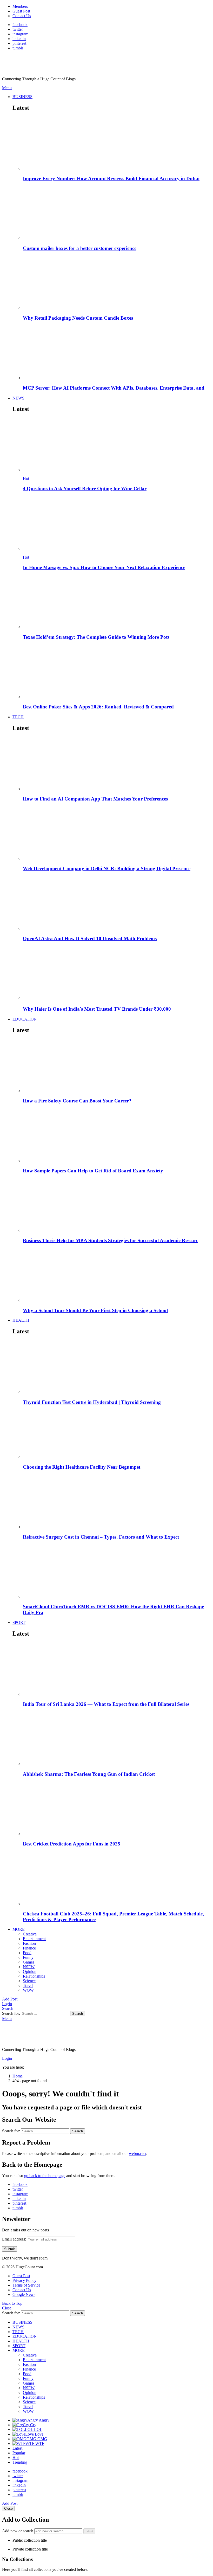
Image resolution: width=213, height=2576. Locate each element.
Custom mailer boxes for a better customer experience (80, 248)
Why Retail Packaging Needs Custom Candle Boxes (78, 318)
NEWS (18, 398)
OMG (37, 2439)
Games (29, 1962)
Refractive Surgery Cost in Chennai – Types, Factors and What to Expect (101, 1537)
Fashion (29, 1943)
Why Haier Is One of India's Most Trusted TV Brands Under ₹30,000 (97, 1009)
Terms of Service (26, 2285)
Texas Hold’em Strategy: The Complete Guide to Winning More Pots (96, 637)
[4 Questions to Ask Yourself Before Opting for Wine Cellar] (117, 445)
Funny (28, 1957)
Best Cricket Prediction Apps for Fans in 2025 (72, 1844)
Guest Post (21, 11)
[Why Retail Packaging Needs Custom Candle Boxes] (117, 283)
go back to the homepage (45, 2176)
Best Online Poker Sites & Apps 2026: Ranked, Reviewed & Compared (98, 707)
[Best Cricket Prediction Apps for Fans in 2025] (117, 1809)
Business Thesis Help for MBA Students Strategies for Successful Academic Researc (111, 1240)
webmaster (138, 2154)
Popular (19, 2453)
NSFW (29, 1967)
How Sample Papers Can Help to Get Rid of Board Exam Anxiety (93, 1171)
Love (34, 2434)
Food (27, 1953)
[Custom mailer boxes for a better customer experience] (117, 213)
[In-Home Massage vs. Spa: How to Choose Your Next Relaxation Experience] (117, 524)
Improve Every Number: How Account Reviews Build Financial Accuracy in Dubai (111, 179)
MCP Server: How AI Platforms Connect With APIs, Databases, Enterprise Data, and (114, 388)
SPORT (19, 1622)
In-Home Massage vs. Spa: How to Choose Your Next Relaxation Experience (104, 567)
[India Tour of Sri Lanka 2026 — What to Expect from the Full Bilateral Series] (117, 1670)
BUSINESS (22, 97)
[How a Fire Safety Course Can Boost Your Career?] (117, 1066)
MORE (19, 1929)
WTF (35, 2443)
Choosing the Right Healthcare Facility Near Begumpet (82, 1467)
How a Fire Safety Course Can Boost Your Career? (77, 1101)
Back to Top (12, 2303)
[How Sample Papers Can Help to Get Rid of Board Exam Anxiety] (117, 1136)
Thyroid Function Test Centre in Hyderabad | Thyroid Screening (92, 1402)
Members (20, 6)
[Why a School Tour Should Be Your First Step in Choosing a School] (117, 1276)
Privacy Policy (24, 2280)
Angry (38, 2420)
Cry (30, 2425)
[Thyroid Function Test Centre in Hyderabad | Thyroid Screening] (117, 1367)
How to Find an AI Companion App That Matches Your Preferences (95, 799)
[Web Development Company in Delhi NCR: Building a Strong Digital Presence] (117, 834)
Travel (28, 1986)
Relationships (34, 1976)
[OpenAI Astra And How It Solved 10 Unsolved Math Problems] (117, 904)
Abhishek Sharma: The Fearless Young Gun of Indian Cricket (89, 1774)
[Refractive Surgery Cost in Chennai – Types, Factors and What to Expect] (117, 1502)
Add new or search (18, 2531)
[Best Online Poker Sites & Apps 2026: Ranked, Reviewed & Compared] (117, 672)
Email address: (15, 2239)
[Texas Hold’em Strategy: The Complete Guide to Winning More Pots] (117, 602)
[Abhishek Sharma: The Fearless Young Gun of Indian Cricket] (117, 1739)
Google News (24, 2294)
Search (78, 2014)
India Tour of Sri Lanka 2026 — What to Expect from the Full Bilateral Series (106, 1704)
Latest (17, 2448)
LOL (34, 2429)
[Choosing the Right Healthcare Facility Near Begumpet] (117, 1435)
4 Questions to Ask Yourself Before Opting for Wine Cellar (85, 489)
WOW (28, 1990)
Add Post (10, 1999)
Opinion (30, 1971)
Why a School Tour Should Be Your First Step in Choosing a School (95, 1310)
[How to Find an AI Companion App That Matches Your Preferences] (117, 764)
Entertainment (34, 1939)
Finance (29, 1948)
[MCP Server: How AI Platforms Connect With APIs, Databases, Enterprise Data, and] (117, 353)
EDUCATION (25, 1019)
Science (29, 1981)
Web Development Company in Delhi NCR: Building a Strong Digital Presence (107, 869)
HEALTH (21, 1320)
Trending (20, 2462)
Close (7, 2308)
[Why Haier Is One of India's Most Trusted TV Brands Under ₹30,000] (117, 973)
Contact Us (22, 16)
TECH (18, 717)
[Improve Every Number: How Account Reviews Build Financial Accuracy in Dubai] (117, 144)
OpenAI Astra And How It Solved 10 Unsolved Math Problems (90, 938)
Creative (30, 1934)
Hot (26, 478)
